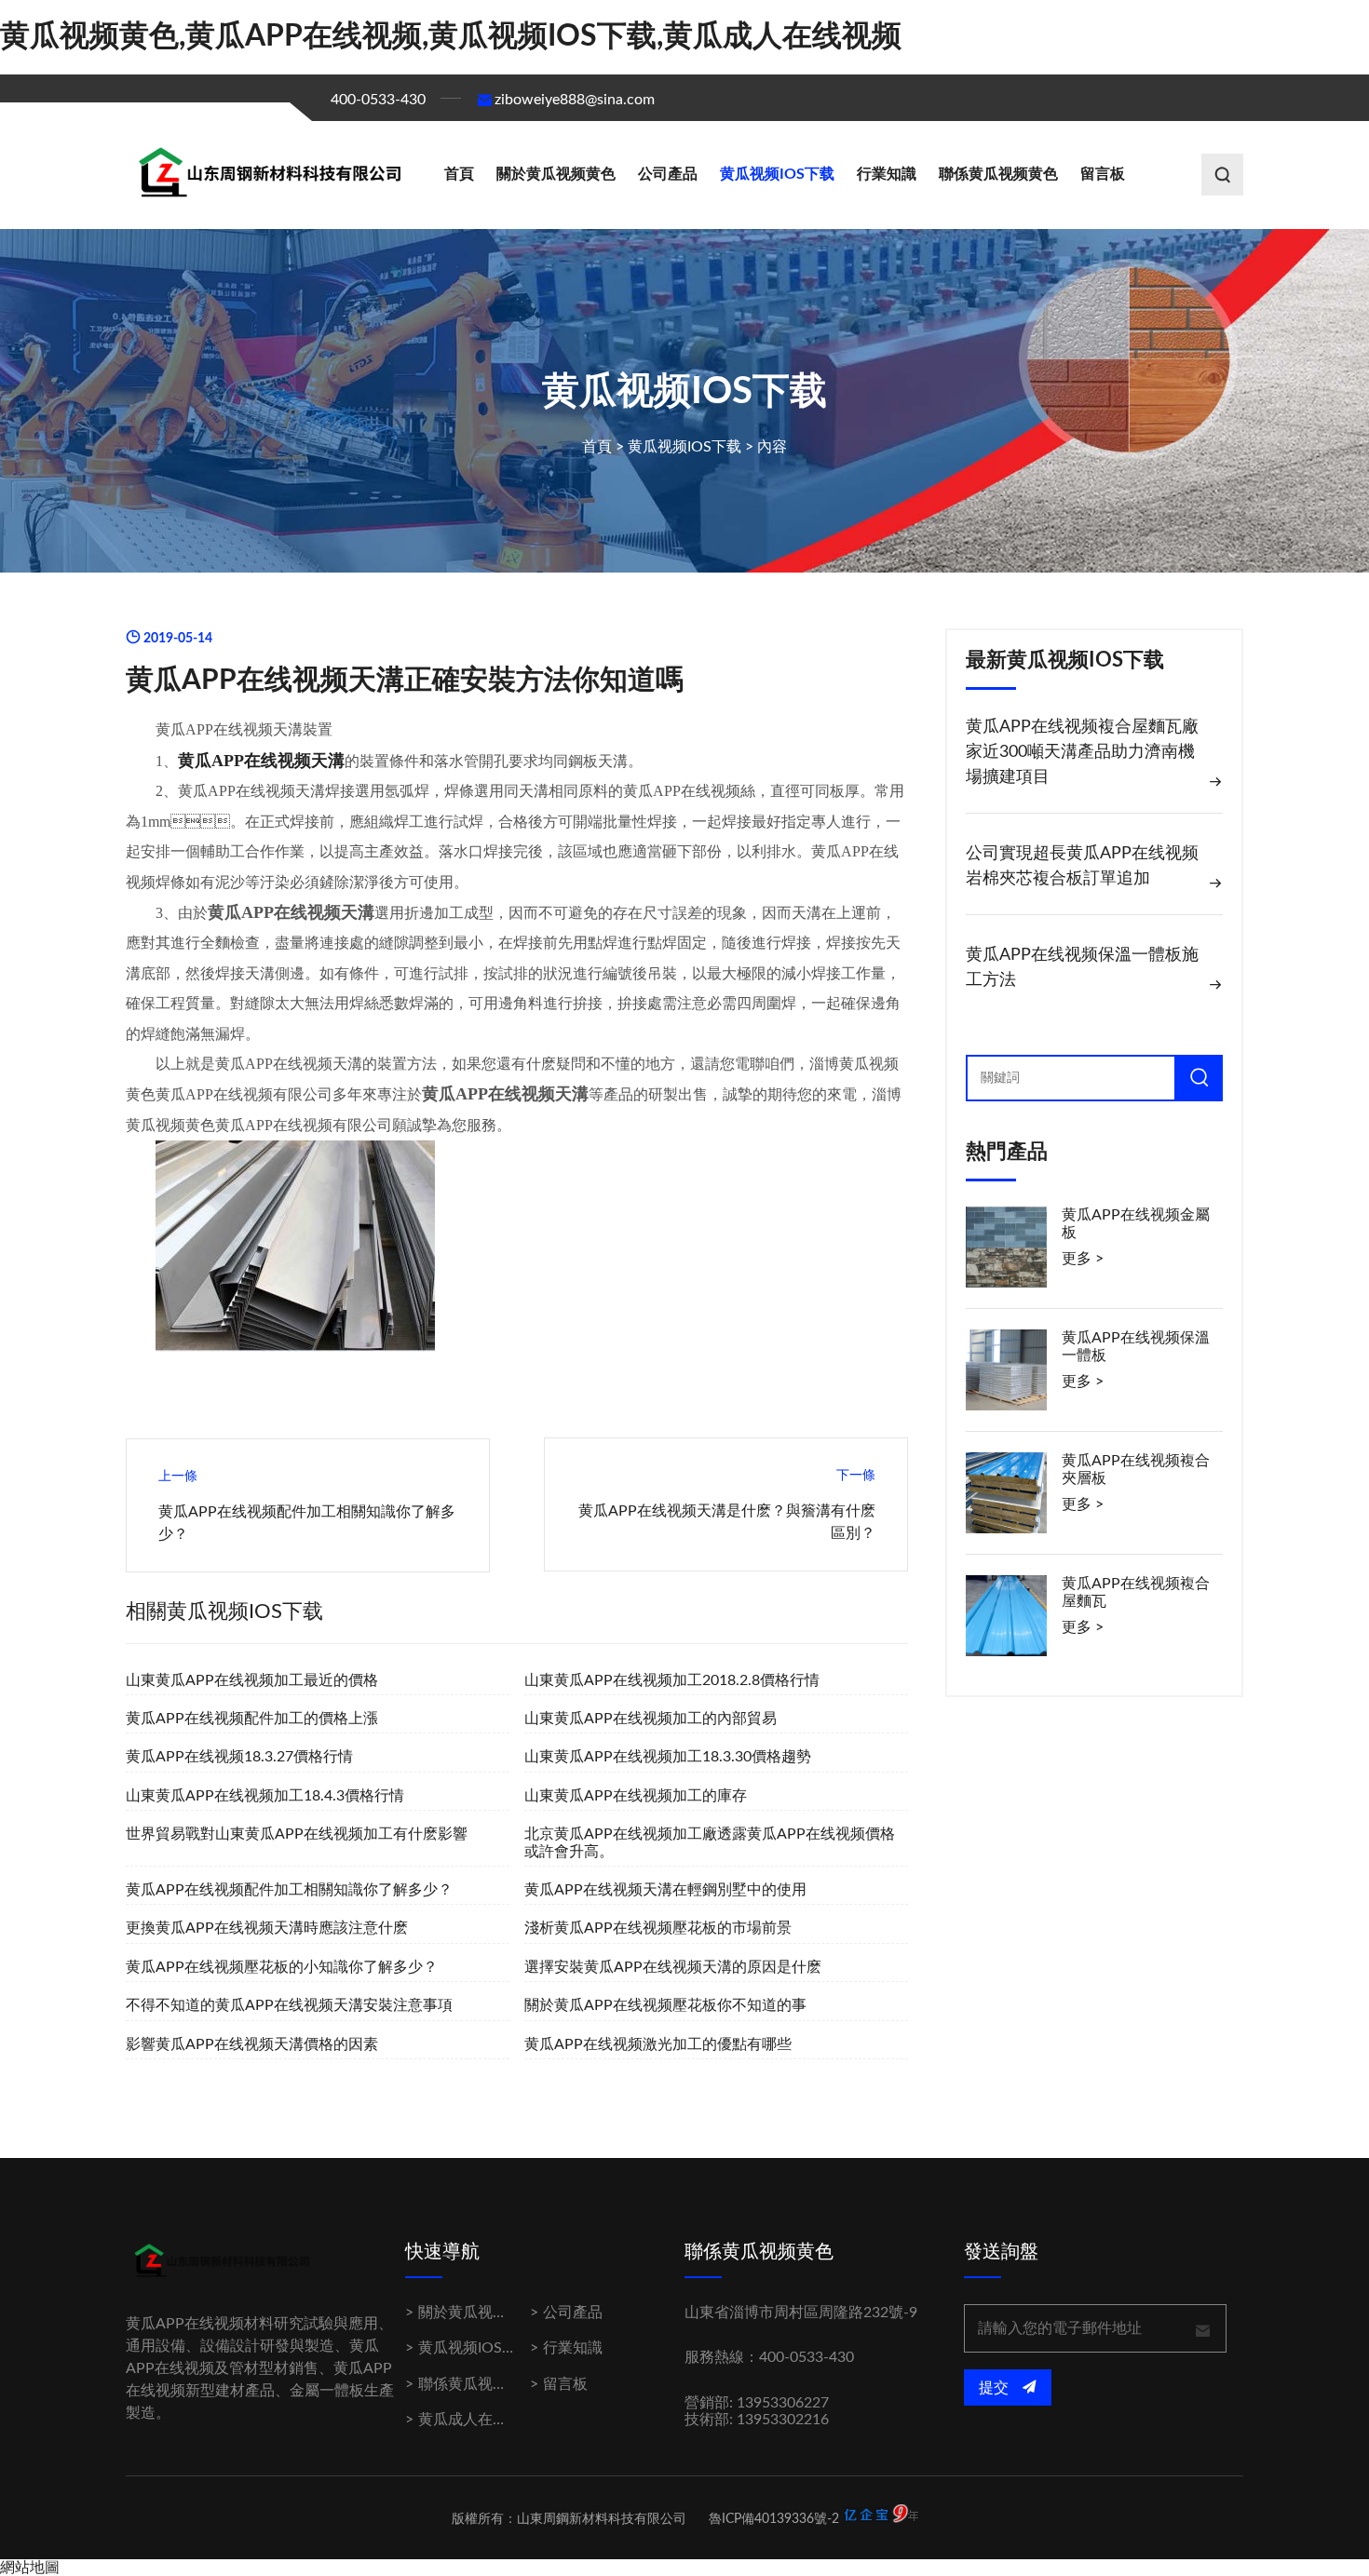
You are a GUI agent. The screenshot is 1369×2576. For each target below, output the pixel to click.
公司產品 (668, 174)
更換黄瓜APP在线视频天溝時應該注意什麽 (267, 1928)
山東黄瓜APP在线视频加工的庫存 (636, 1796)
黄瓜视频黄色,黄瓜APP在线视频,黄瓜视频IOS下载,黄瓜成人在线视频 (451, 36)
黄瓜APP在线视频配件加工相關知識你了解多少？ (289, 1890)
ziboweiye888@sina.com (575, 100)
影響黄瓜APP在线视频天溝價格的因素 (252, 2044)
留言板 (1103, 174)
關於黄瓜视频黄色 (556, 174)
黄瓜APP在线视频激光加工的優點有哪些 (658, 2044)
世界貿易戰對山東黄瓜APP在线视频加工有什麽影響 (297, 1834)
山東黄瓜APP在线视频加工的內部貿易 (651, 1719)
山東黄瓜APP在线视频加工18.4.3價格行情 (265, 1796)
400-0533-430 (378, 100)
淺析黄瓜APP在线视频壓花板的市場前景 (658, 1928)
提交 (996, 2388)
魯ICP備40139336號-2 (774, 2519)
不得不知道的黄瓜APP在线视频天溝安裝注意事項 (289, 2005)
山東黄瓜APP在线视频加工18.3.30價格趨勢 (668, 1757)
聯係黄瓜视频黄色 (998, 174)
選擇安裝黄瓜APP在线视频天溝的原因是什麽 (673, 1967)
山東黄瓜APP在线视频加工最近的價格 (252, 1680)
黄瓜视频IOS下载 (777, 174)
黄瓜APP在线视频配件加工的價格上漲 (252, 1719)
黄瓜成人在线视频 (478, 2420)
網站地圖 (30, 2568)
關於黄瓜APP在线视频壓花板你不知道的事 (665, 2005)
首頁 (459, 174)
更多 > (1083, 1259)
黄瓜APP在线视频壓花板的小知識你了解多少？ (282, 1967)
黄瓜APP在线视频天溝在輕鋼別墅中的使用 (665, 1890)
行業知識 (887, 174)
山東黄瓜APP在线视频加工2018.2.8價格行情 (672, 1680)
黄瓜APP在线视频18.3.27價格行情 (239, 1757)
